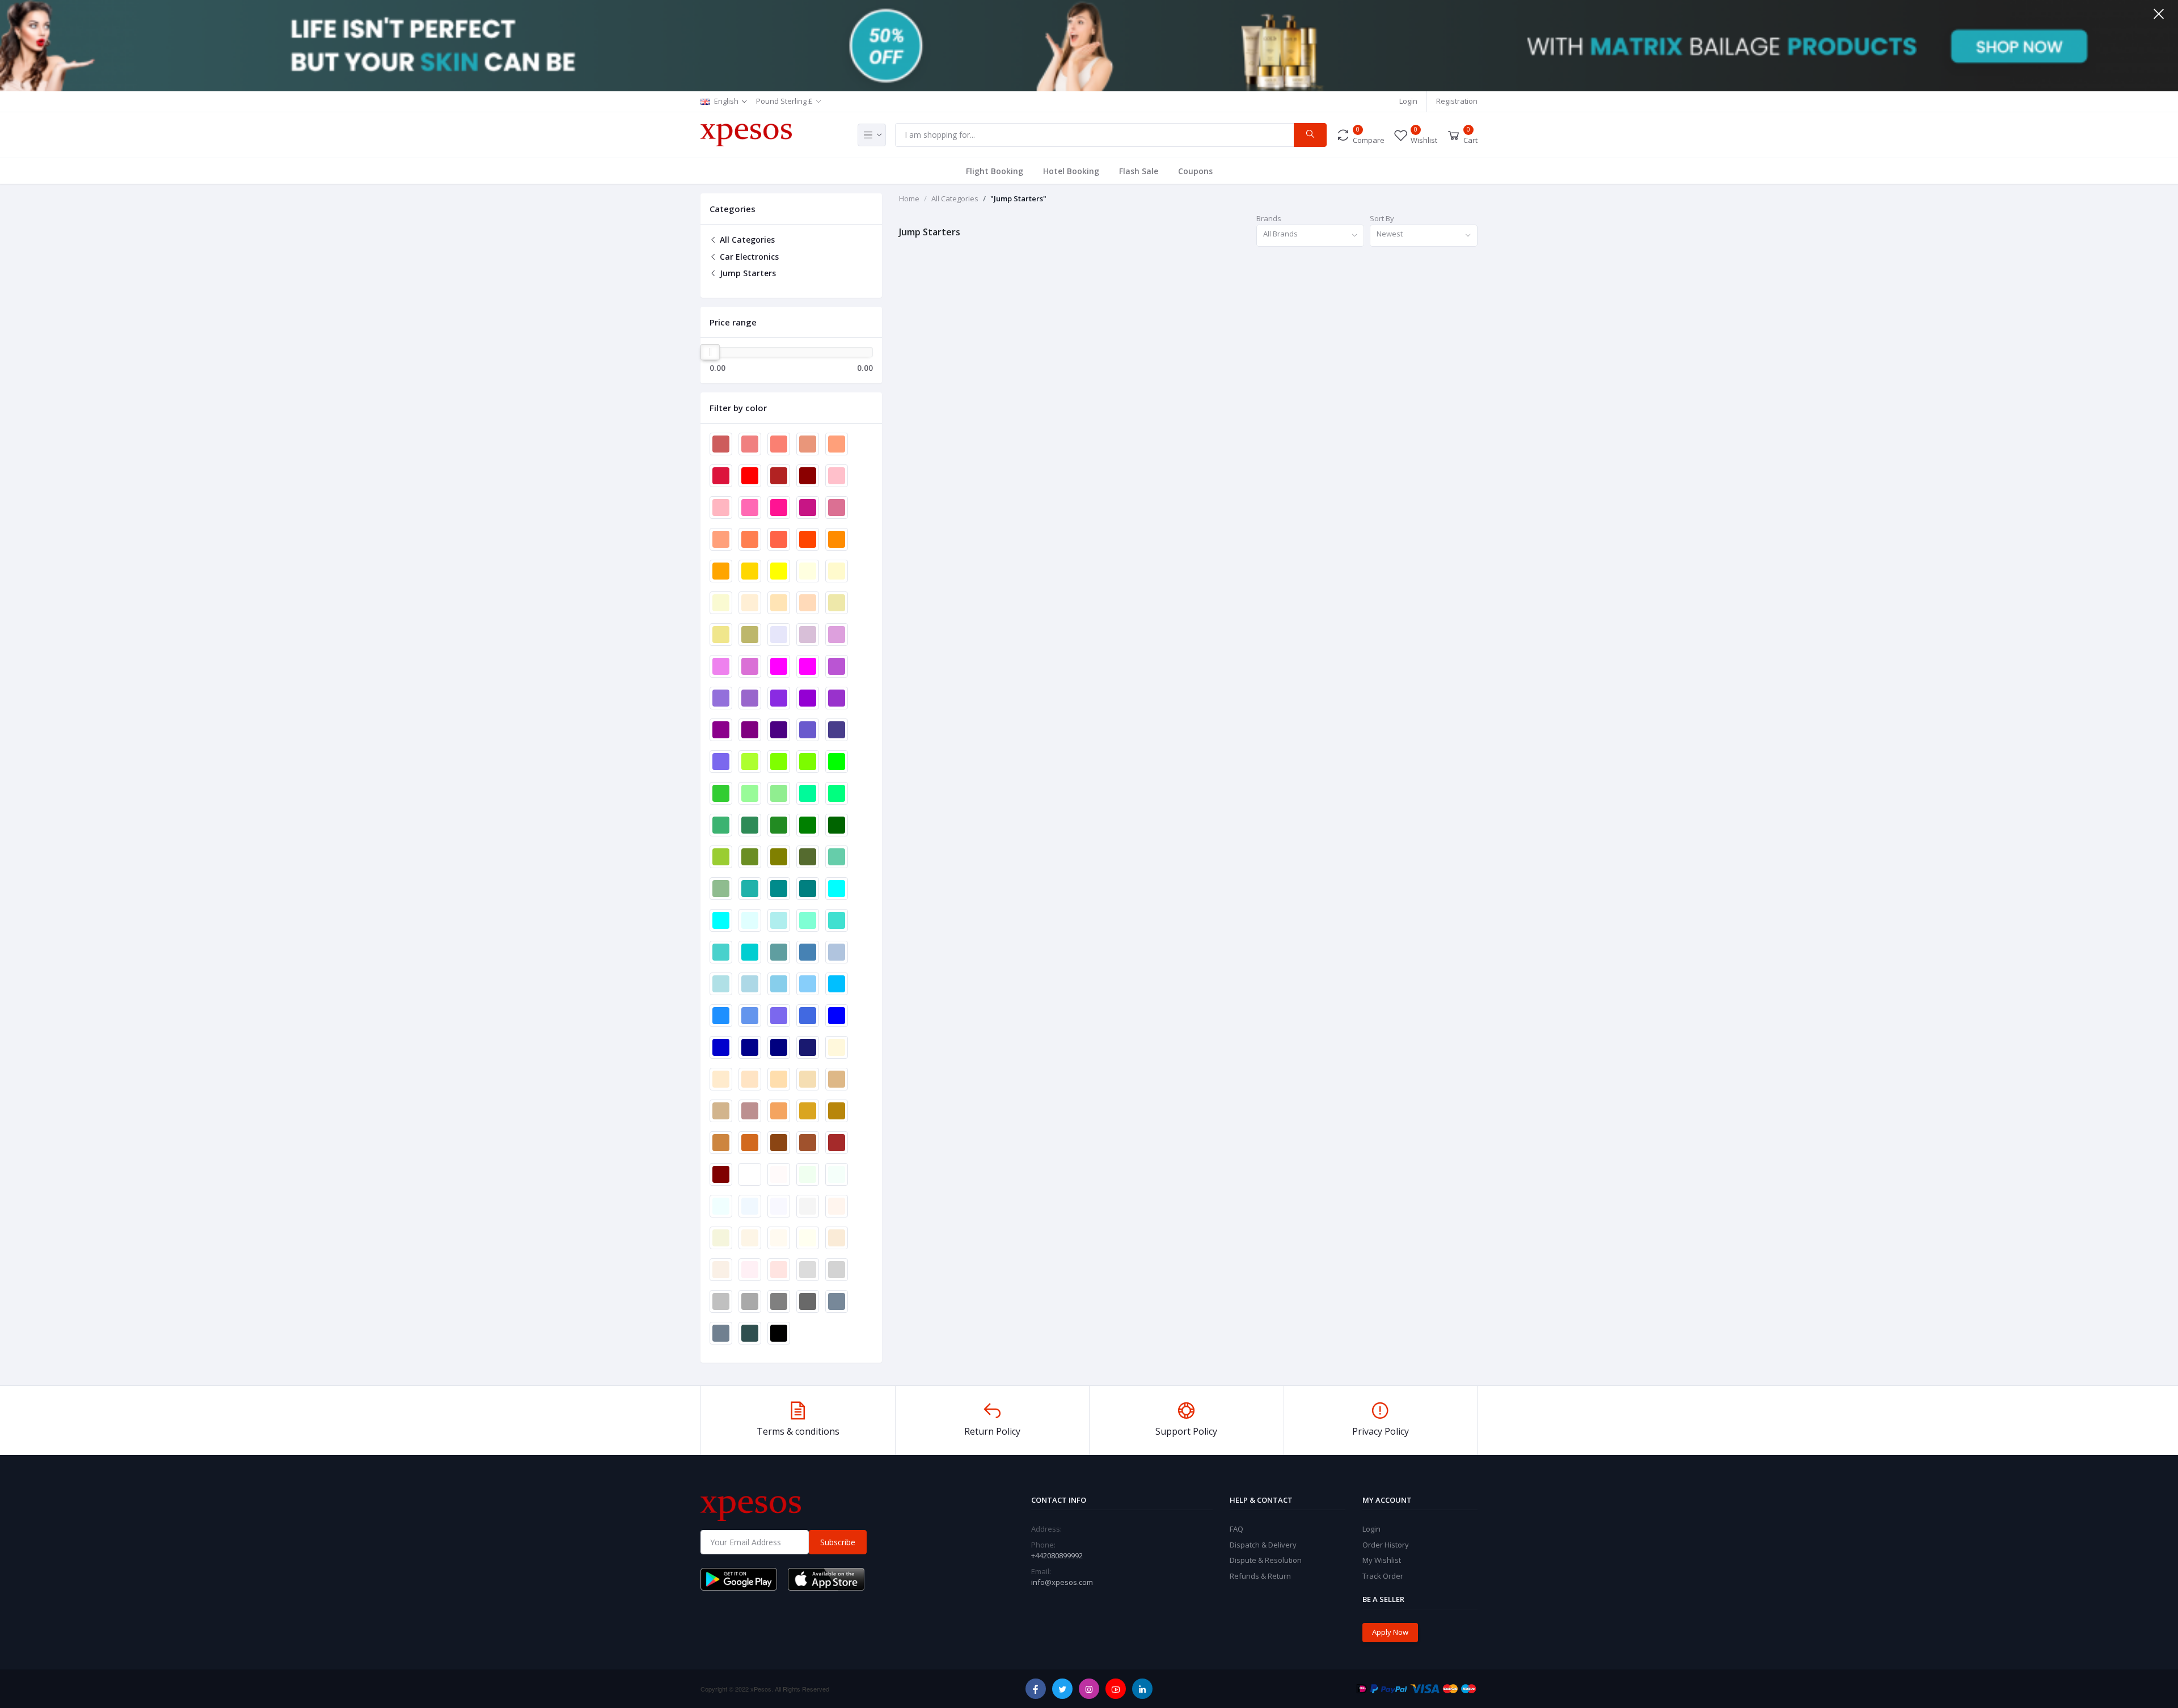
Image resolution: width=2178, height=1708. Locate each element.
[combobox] (1310, 236)
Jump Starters (747, 273)
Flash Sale (1139, 171)
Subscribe (838, 1542)
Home (909, 198)
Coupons (1195, 171)
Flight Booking (995, 171)
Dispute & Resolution (1266, 1560)
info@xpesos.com (1062, 1582)
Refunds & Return (1260, 1576)
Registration (1457, 101)
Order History (1386, 1545)
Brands (1269, 218)
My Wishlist (1382, 1560)
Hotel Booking (1071, 171)
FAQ (1236, 1529)
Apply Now (1390, 1632)
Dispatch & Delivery (1263, 1545)
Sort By (1382, 218)
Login (1408, 101)
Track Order (1383, 1576)
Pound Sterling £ (784, 101)
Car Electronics (748, 257)
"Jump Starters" (1018, 198)
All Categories (746, 240)
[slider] (710, 352)
